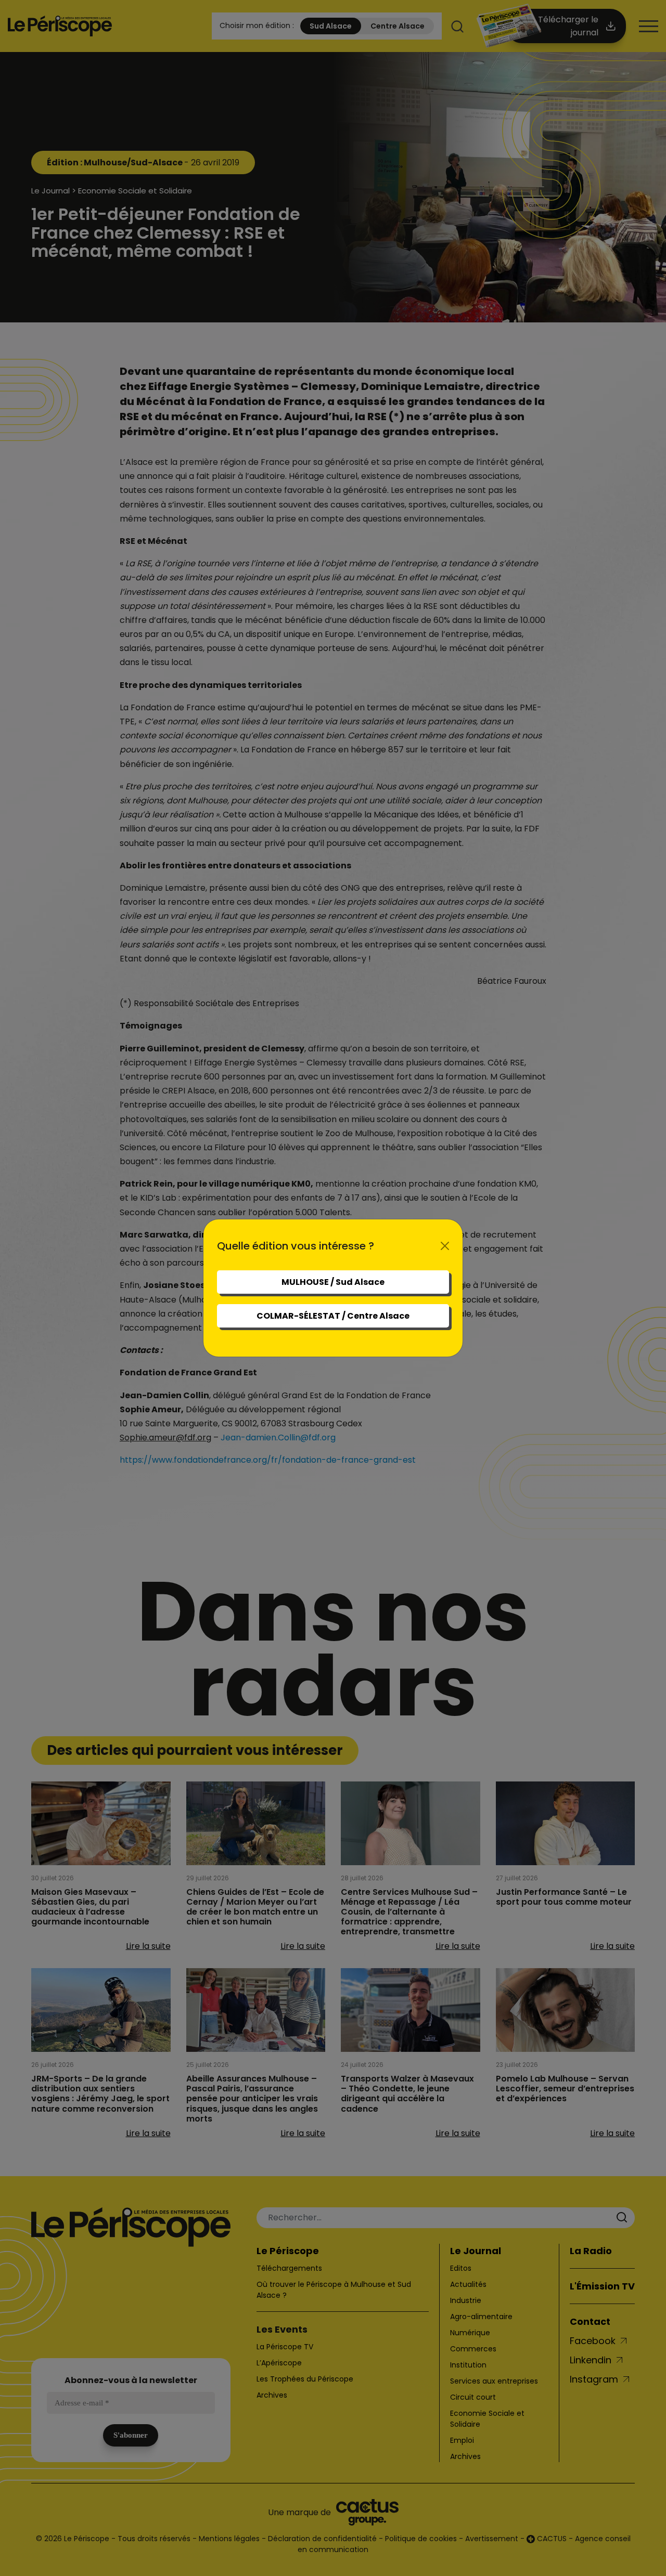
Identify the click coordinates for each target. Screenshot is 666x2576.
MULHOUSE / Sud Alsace (333, 1282)
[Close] (445, 1246)
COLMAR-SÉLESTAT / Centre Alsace (333, 1316)
